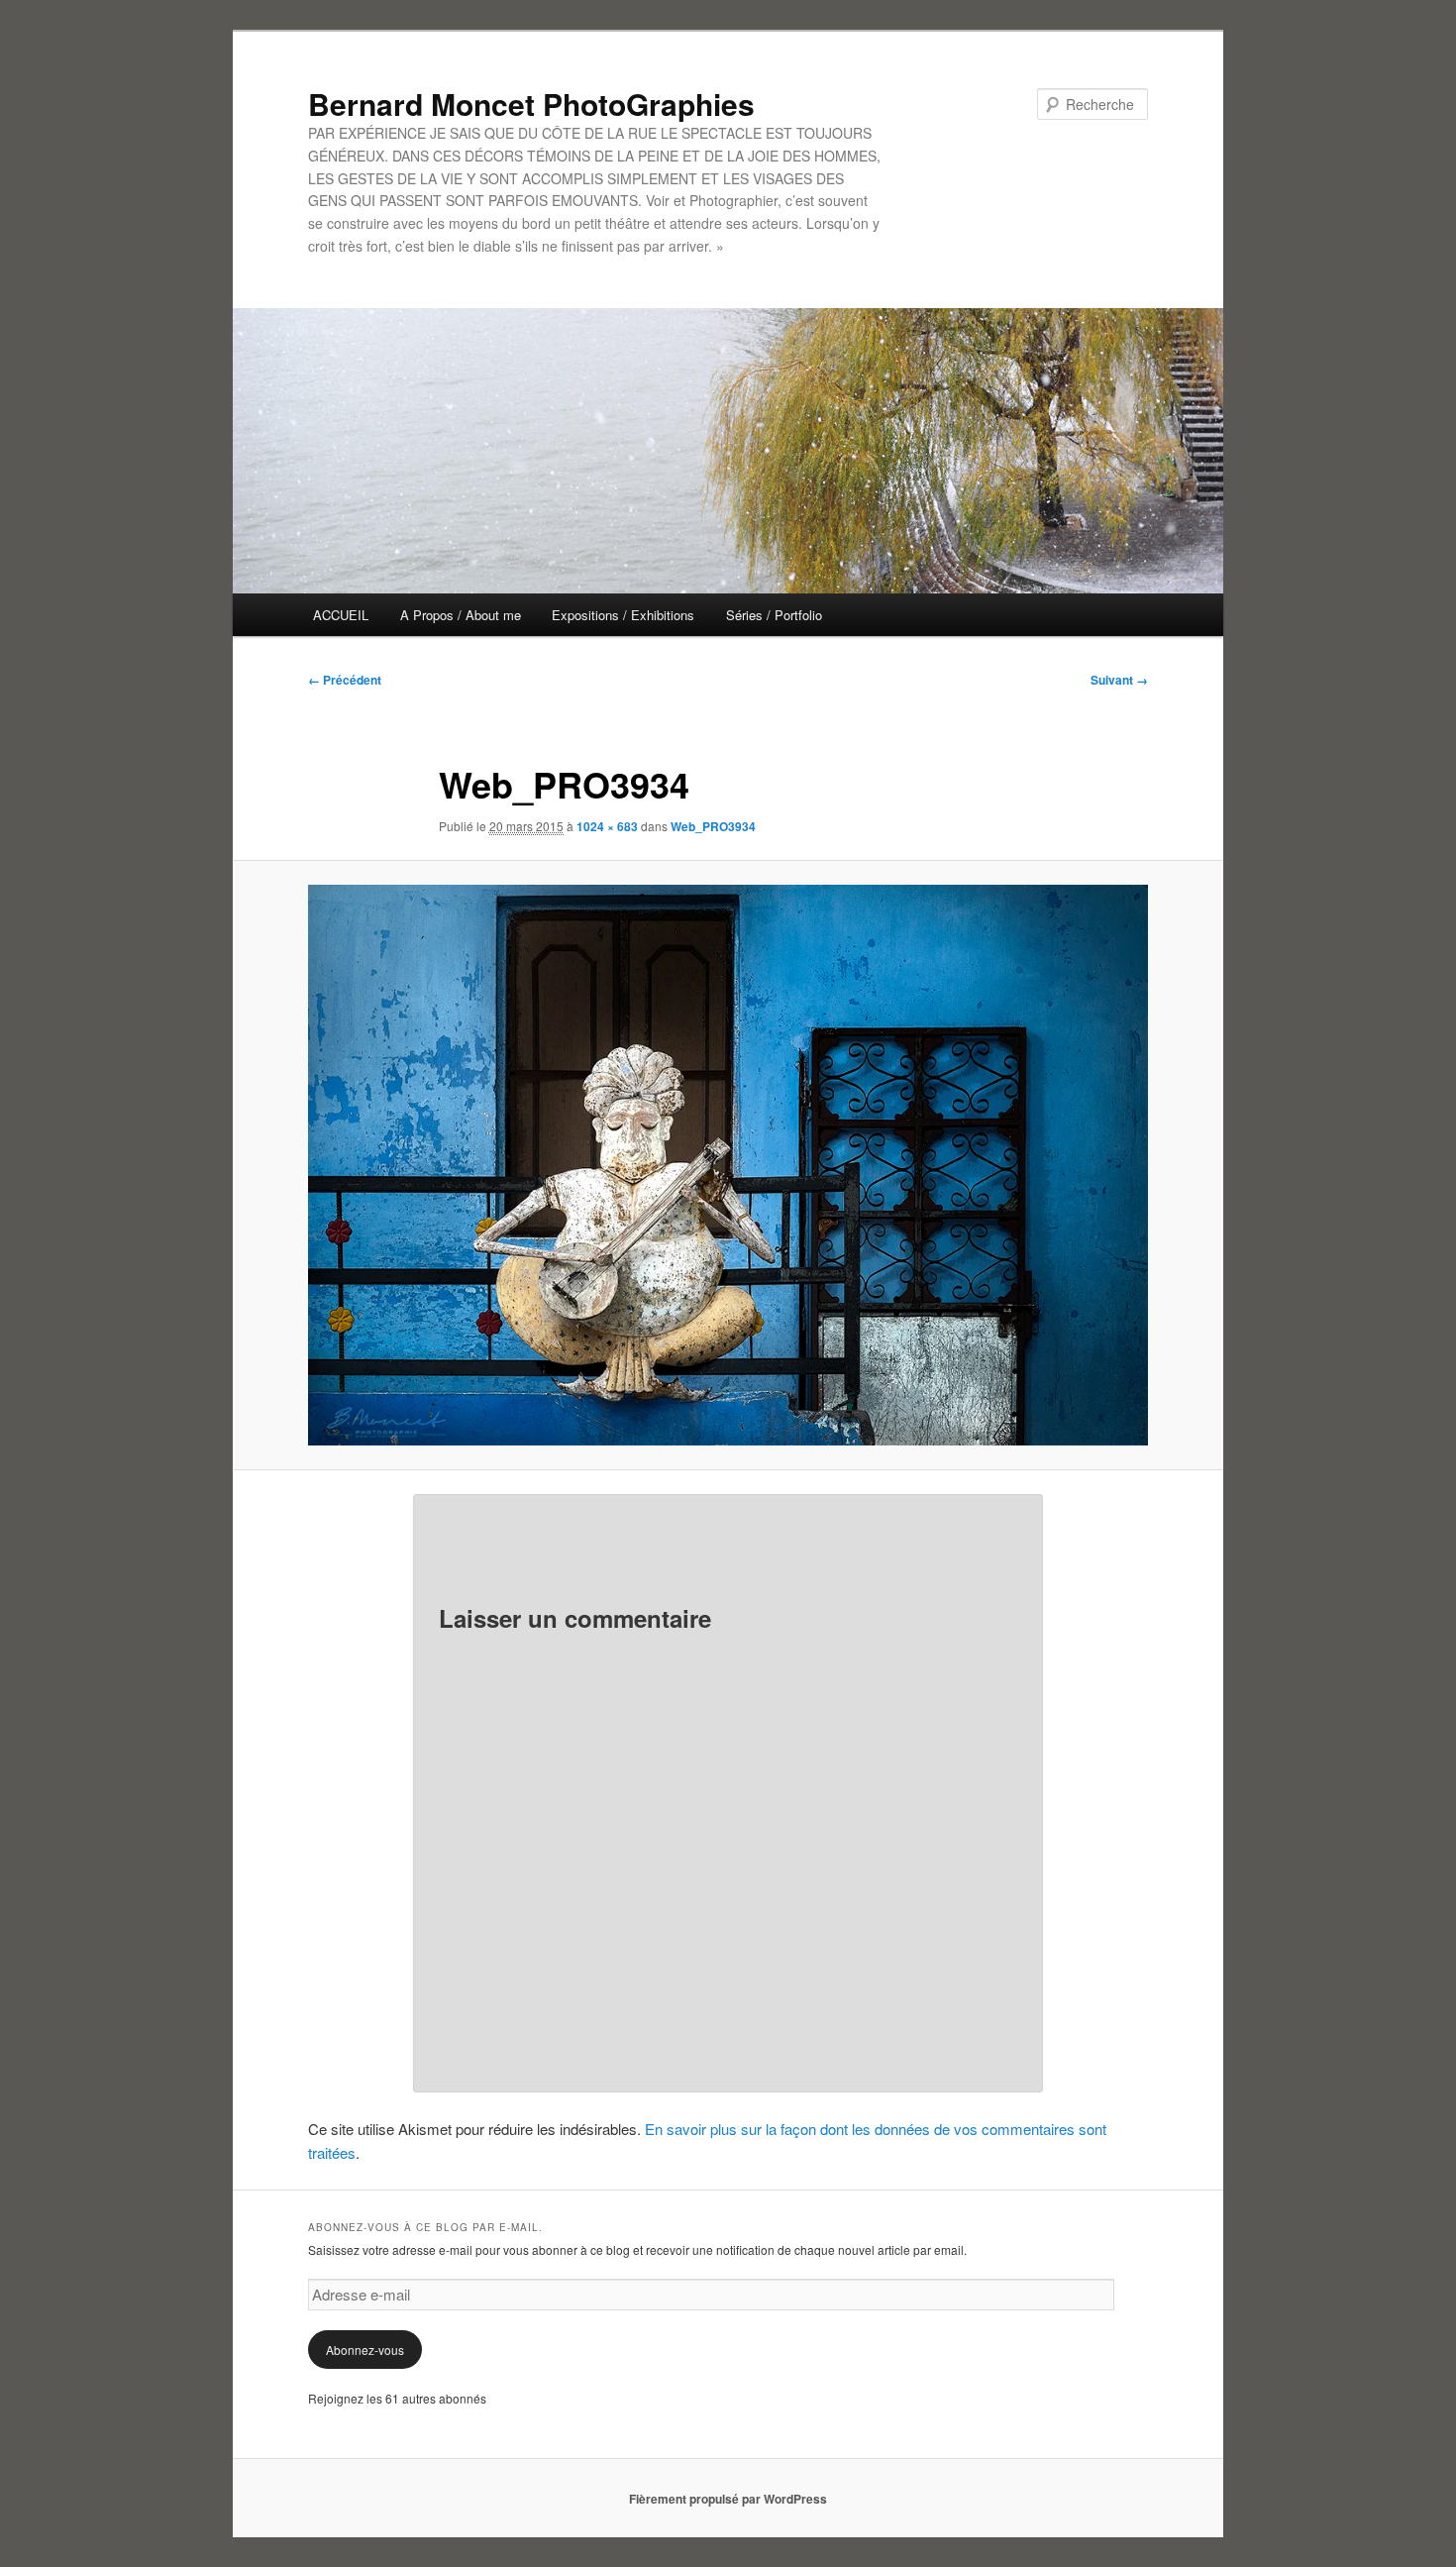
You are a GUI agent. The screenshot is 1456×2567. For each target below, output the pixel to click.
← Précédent (345, 680)
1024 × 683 (607, 826)
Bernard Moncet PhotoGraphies (531, 104)
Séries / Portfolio (774, 615)
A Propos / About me (461, 615)
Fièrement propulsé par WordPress (728, 2499)
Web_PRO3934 (713, 826)
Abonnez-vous (365, 2350)
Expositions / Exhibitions (623, 615)
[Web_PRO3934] (728, 1165)
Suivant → (1119, 680)
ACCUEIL (341, 615)
